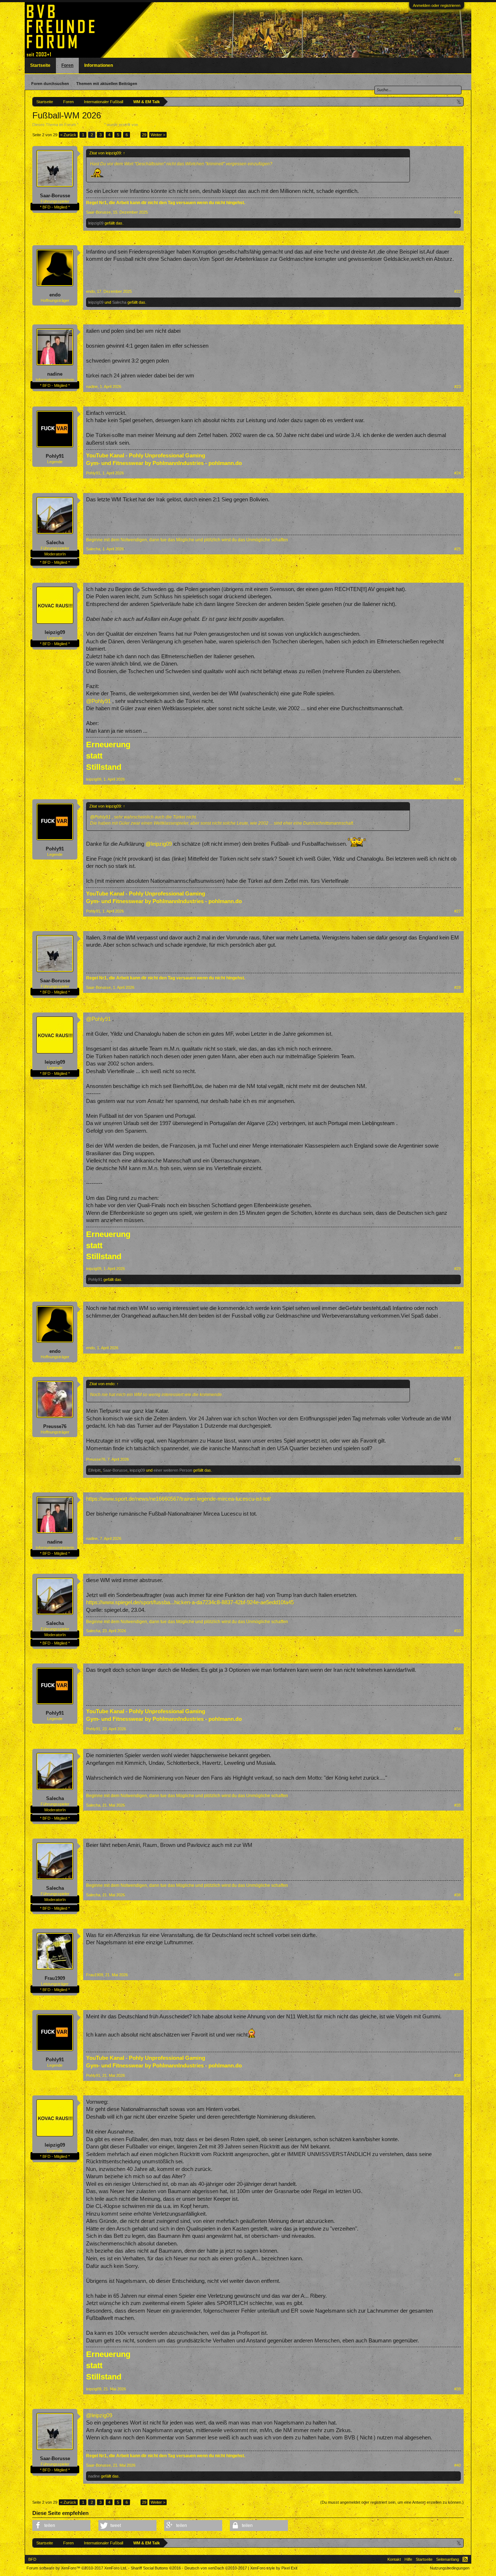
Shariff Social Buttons (156, 2568)
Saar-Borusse (55, 196)
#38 (458, 2075)
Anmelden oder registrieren (437, 5)
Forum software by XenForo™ (77, 2568)
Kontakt (394, 2559)
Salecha (119, 302)
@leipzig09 (159, 844)
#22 (458, 291)
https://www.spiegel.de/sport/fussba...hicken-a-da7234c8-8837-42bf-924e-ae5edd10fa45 (190, 1602)
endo (55, 295)
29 (144, 135)
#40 (458, 2465)
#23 (458, 387)
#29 (458, 1269)
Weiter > (158, 135)
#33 (458, 1631)
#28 (458, 987)
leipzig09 (147, 125)
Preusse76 (55, 1426)
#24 (458, 473)
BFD (32, 2559)
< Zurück (68, 135)
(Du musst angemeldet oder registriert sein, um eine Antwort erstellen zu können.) (392, 2502)
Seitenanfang (448, 2559)
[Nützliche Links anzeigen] (459, 102)
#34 (458, 1729)
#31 (458, 1459)
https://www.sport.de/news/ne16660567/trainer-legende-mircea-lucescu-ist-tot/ (178, 1499)
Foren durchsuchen (50, 84)
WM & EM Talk (91, 125)
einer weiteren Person (173, 1470)
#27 (458, 911)
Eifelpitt (94, 1470)
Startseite (40, 65)
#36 (458, 1895)
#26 (458, 779)
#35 (458, 1805)
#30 (458, 1348)
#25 (458, 549)
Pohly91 (55, 456)
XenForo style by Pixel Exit (274, 2568)
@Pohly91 (98, 701)
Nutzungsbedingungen (450, 2568)
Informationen (99, 65)
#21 (458, 212)
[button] (61, 2526)
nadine (55, 374)
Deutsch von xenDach (216, 2568)
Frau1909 (55, 1978)
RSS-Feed (465, 2559)
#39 (458, 2389)
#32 (458, 1538)
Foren (67, 65)
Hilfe (408, 2559)
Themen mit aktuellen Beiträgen (107, 84)
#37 (458, 1975)
